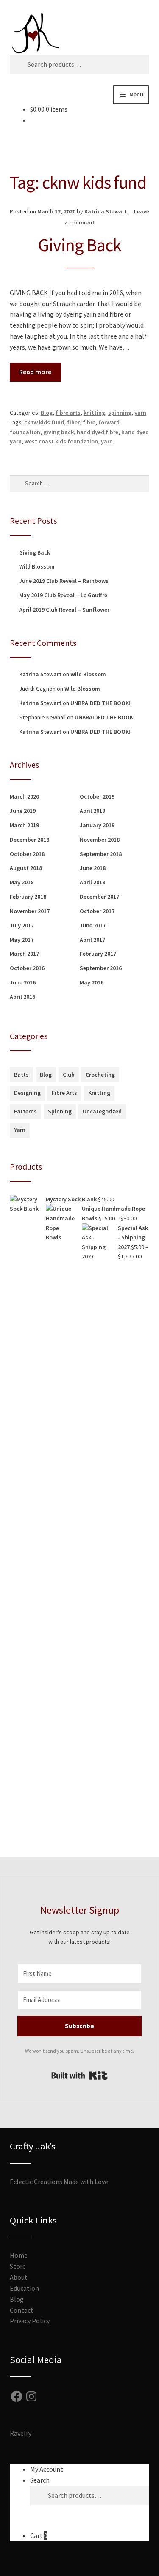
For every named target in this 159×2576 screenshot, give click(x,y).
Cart (39, 2535)
